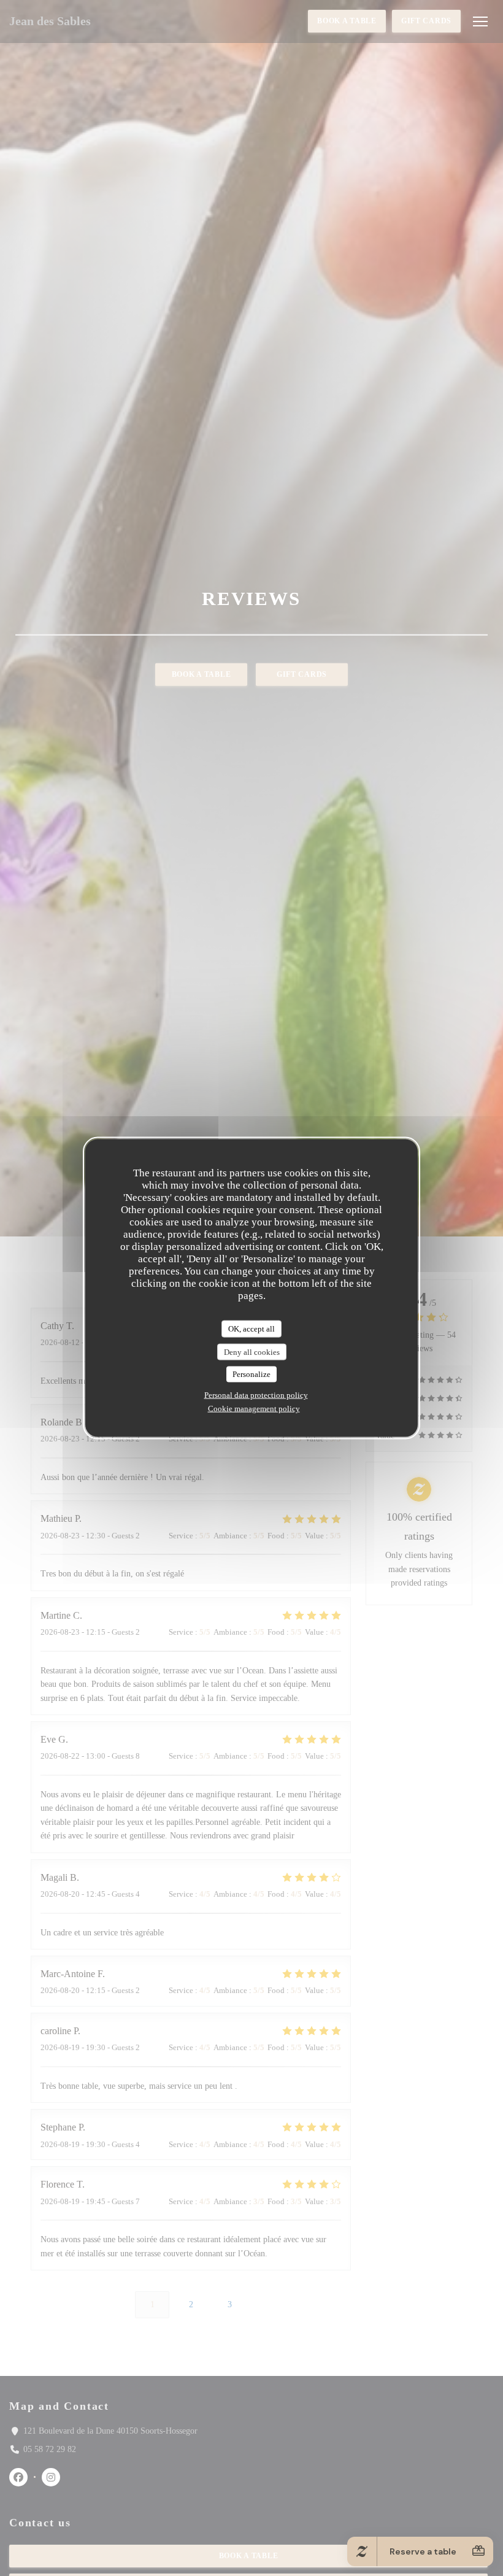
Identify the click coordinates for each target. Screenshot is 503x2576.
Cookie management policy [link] (254, 1408)
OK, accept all (251, 1329)
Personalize (251, 1374)
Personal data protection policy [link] (256, 1394)
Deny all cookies (252, 1352)
